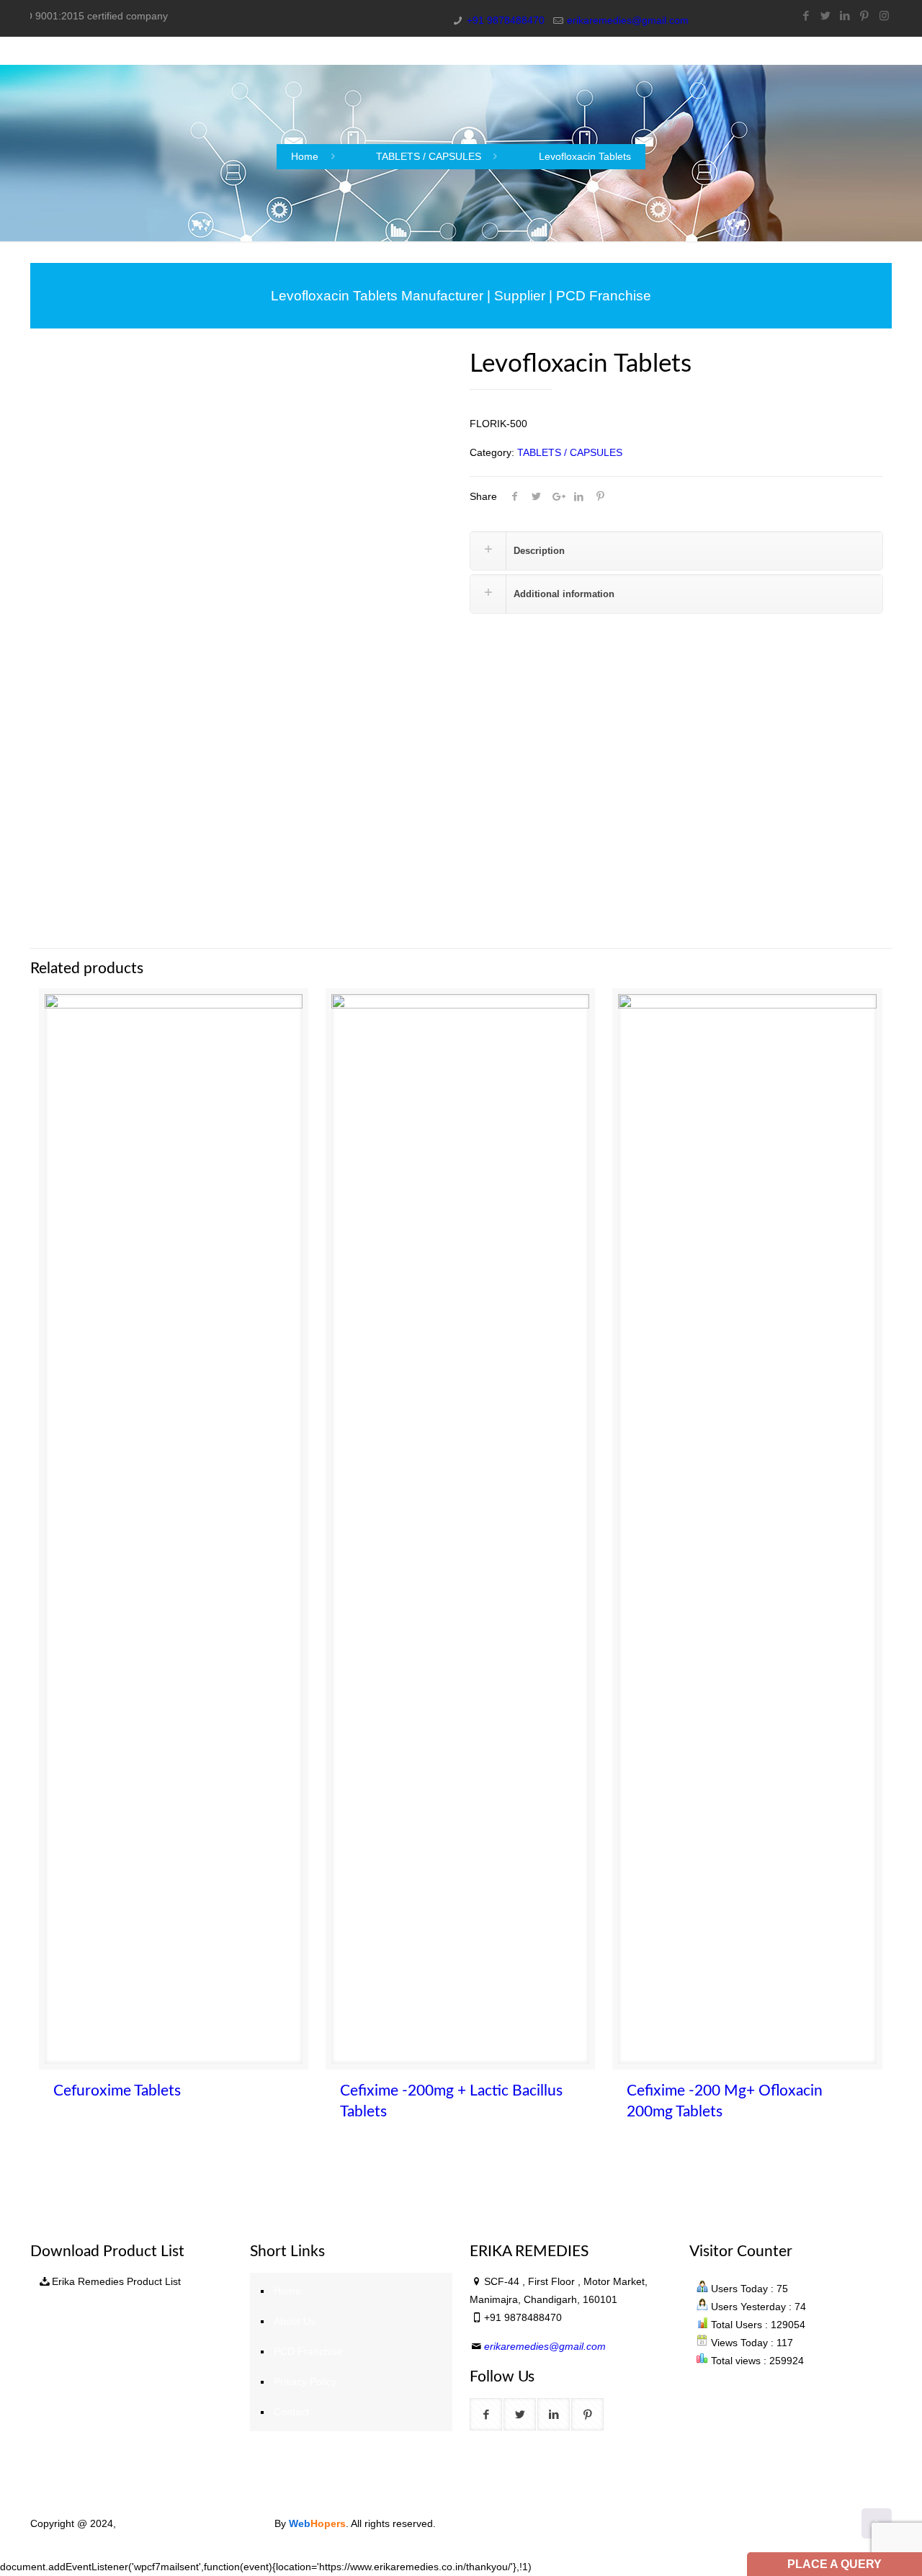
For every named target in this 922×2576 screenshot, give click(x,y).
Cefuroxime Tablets (117, 2091)
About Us (295, 2321)
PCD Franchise (308, 2351)
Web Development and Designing (197, 2523)
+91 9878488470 (506, 20)
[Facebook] (806, 15)
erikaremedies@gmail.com (628, 20)
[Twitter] (826, 15)
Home (305, 156)
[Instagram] (884, 15)
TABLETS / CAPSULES (429, 156)
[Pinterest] (865, 15)
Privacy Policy (305, 2382)
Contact (291, 2412)
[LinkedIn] (845, 15)
